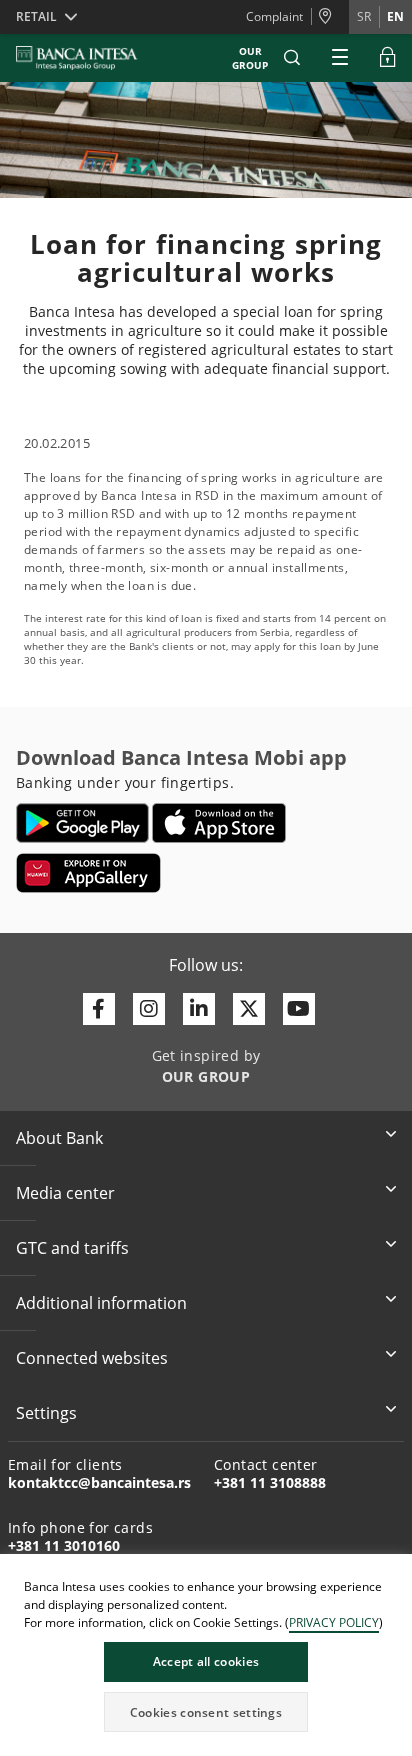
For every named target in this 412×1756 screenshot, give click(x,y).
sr (364, 16)
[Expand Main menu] (340, 58)
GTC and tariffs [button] (72, 1248)
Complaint (274, 16)
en (395, 16)
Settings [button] (46, 1413)
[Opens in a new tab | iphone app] (219, 823)
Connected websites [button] (92, 1358)
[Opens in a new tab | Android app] (82, 823)
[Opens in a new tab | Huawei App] (88, 873)
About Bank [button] (59, 1138)
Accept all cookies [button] (206, 1661)
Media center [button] (65, 1193)
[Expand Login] (388, 58)
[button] (292, 58)
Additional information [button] (101, 1303)
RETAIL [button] (36, 16)
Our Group (250, 58)
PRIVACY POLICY (334, 1622)
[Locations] (330, 17)
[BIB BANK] (89, 58)
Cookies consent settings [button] (206, 1712)
